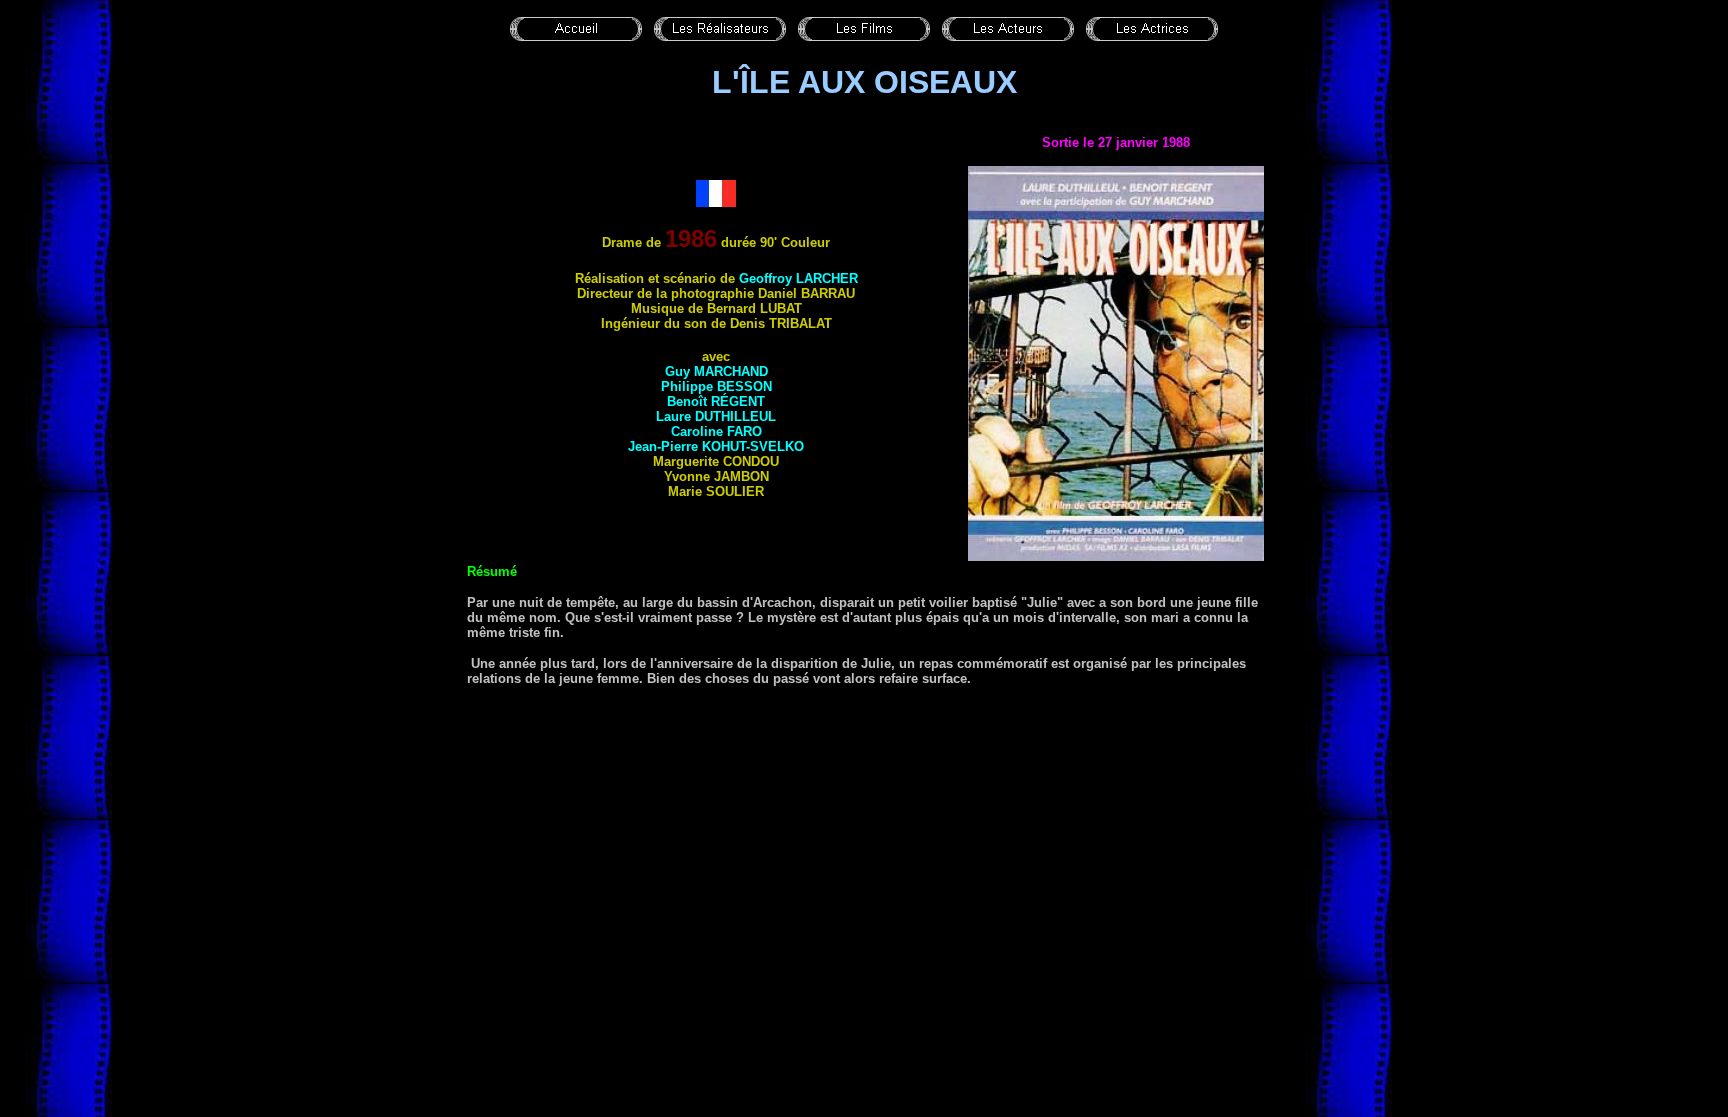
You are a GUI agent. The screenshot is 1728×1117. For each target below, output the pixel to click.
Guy (716, 371)
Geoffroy (798, 278)
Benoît (716, 401)
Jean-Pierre (716, 446)
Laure (716, 416)
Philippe (716, 386)
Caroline (716, 431)
